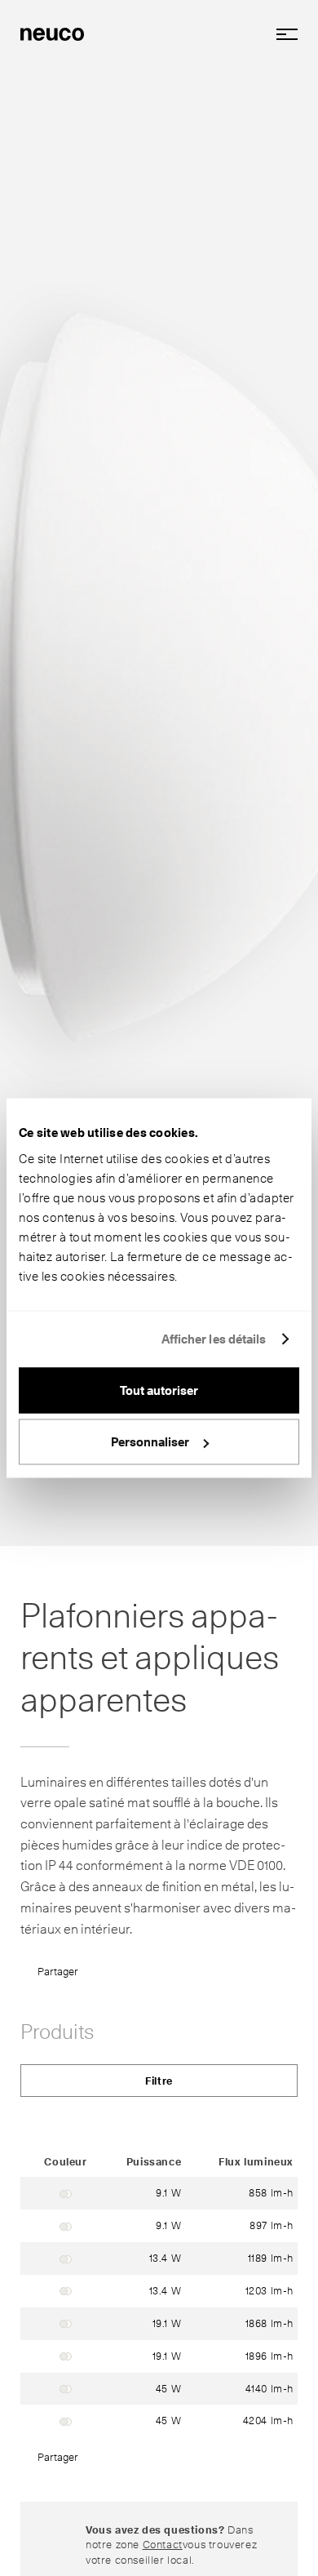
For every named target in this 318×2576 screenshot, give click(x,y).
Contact (163, 2544)
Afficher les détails (214, 1339)
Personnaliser (150, 1442)
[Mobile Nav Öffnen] (281, 34)
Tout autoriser (159, 1390)
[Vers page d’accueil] (52, 33)
